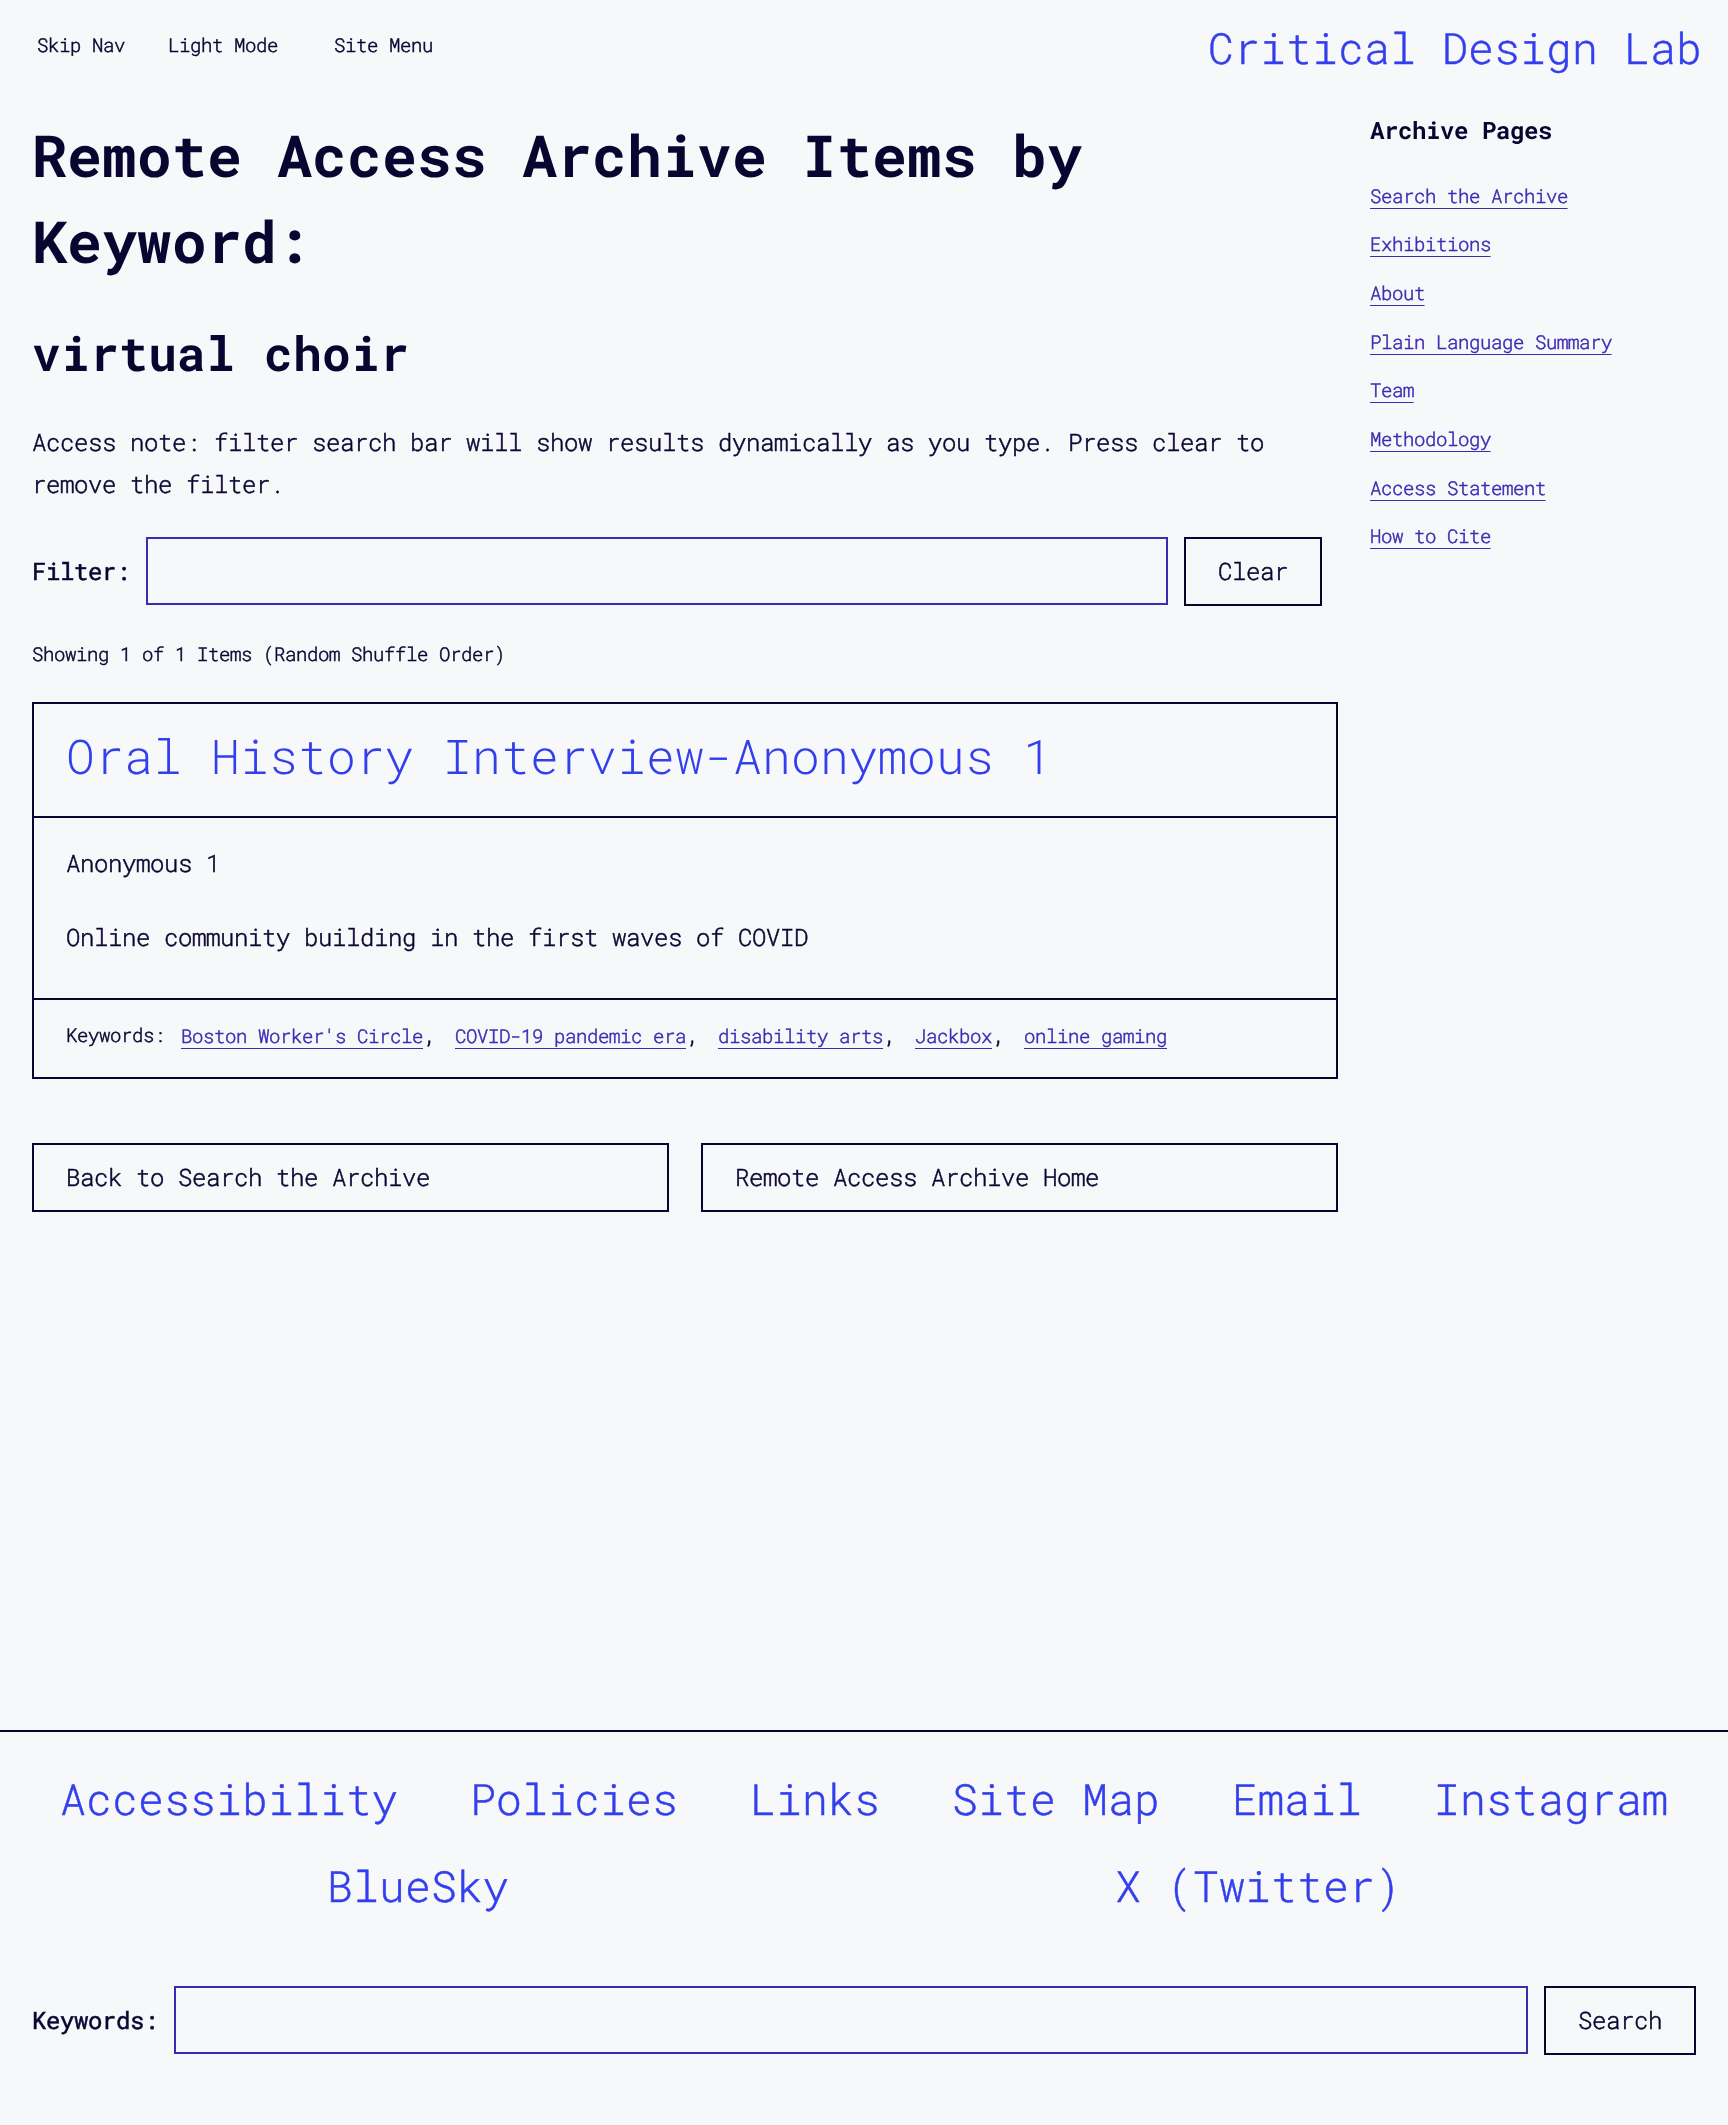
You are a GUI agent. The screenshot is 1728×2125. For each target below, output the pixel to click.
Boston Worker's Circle (302, 1035)
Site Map (1056, 1798)
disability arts (800, 1035)
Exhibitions (1430, 244)
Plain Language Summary (1491, 341)
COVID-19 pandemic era (570, 1035)
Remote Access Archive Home (917, 1177)
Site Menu (383, 44)
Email (1297, 1798)
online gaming (1095, 1035)
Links (815, 1798)
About (1397, 292)
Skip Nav (81, 44)
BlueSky (418, 1885)
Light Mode (223, 44)
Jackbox (953, 1035)
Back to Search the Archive (248, 1177)
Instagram (1551, 1798)
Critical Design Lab (1455, 47)
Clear (1253, 571)
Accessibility (229, 1798)
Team (1392, 390)
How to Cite (1430, 535)
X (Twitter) (1258, 1885)
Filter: (81, 571)
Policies (574, 1798)
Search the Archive (1469, 195)
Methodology (1430, 438)
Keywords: (95, 2020)
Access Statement (1458, 487)
